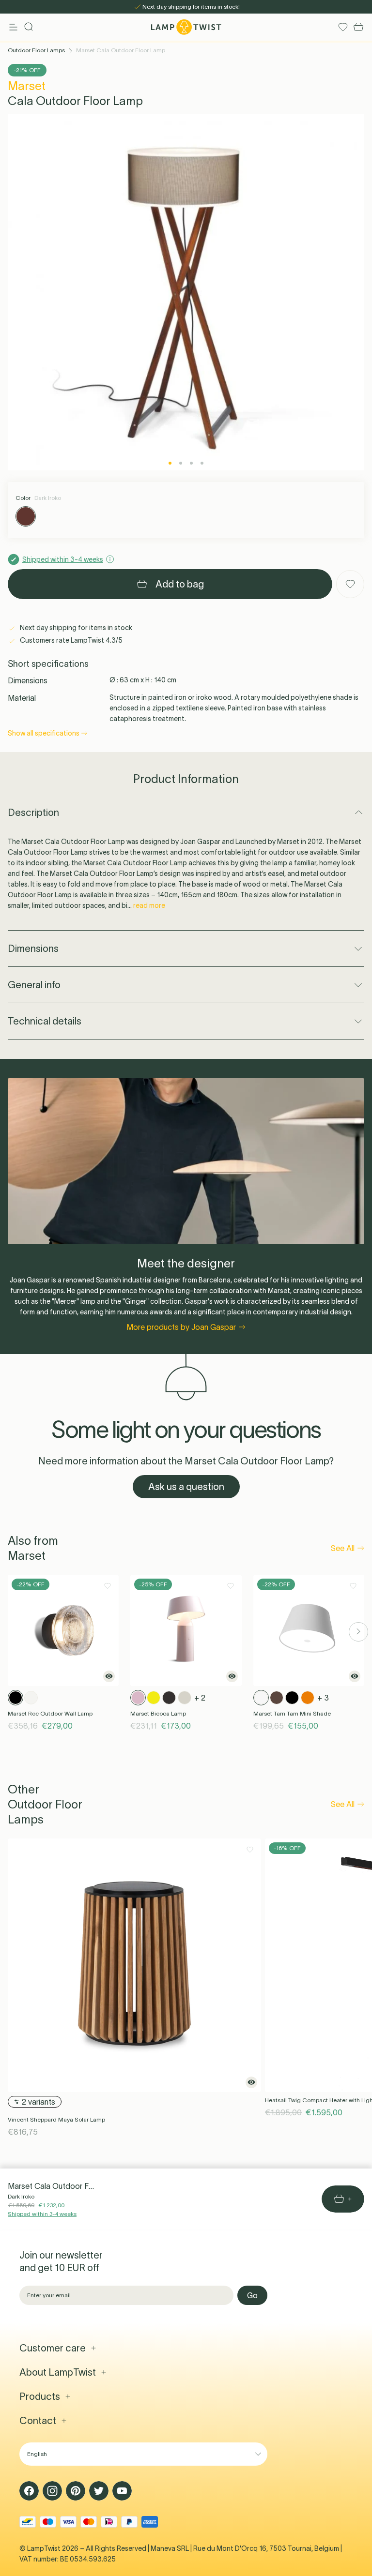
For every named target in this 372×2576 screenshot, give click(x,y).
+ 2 (200, 1698)
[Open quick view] (109, 1676)
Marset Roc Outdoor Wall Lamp (50, 1713)
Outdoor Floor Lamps (36, 50)
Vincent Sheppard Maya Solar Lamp (56, 2119)
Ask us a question (186, 1487)
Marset (27, 86)
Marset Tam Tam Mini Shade (292, 1713)
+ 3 (323, 1698)
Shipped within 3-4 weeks (42, 2214)
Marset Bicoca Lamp (158, 1713)
